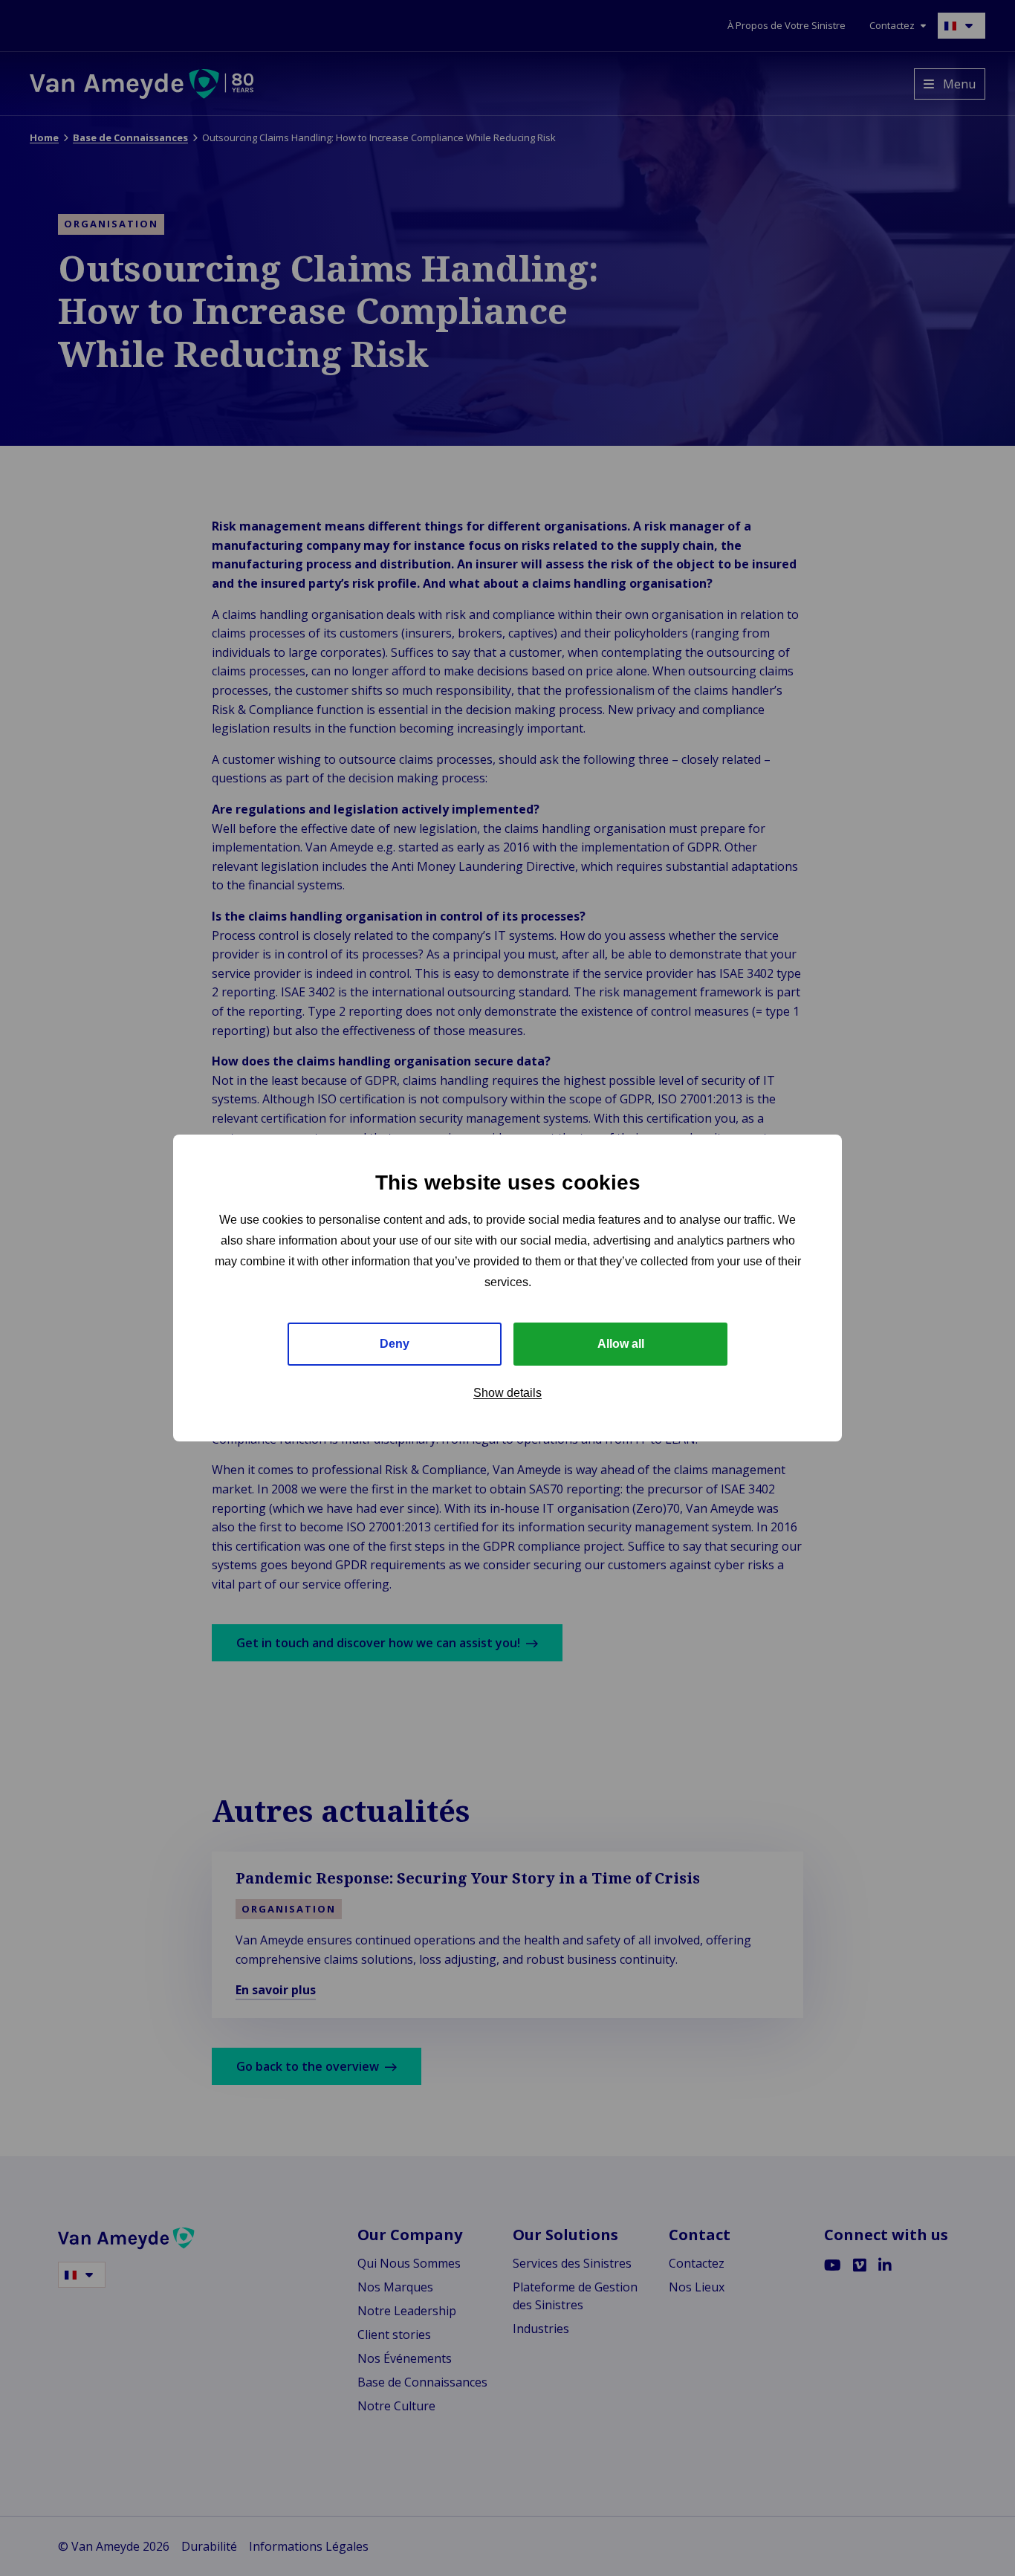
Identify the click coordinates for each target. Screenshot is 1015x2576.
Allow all (621, 1344)
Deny (395, 1344)
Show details (507, 1393)
